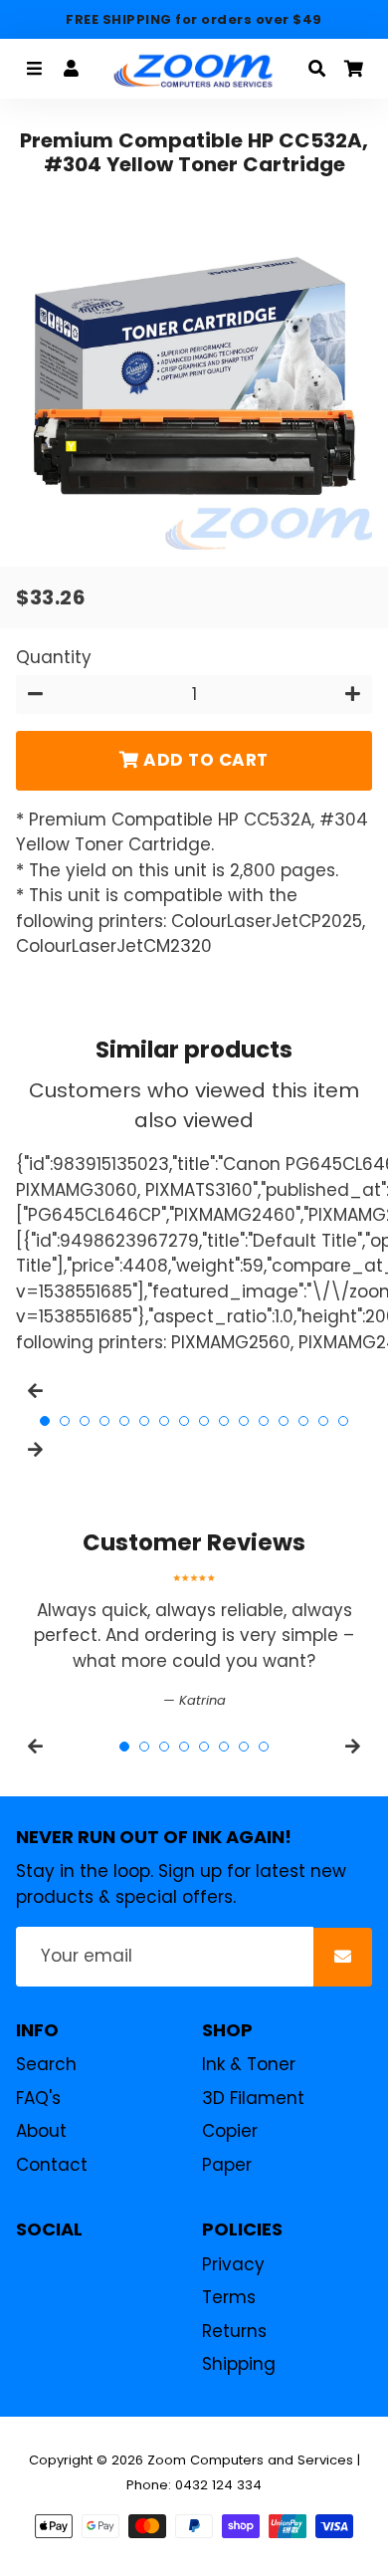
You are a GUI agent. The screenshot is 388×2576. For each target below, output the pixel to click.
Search (46, 2064)
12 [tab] (264, 1421)
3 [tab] (85, 1421)
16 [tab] (343, 1421)
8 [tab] (184, 1421)
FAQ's (38, 2098)
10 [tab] (224, 1421)
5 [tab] (124, 1421)
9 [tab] (204, 1421)
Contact (52, 2165)
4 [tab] (104, 1421)
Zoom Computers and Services (250, 2460)
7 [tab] (164, 1421)
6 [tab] (144, 1421)
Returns (234, 2331)
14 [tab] (303, 1421)
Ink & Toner (249, 2064)
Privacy (233, 2264)
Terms (229, 2297)
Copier (230, 2131)
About (41, 2131)
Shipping (239, 2364)
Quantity (54, 657)
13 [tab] (284, 1421)
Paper (227, 2165)
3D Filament (253, 2098)
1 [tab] (45, 1421)
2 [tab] (65, 1421)
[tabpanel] (194, 1642)
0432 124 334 (218, 2485)
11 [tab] (244, 1421)
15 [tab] (323, 1421)
